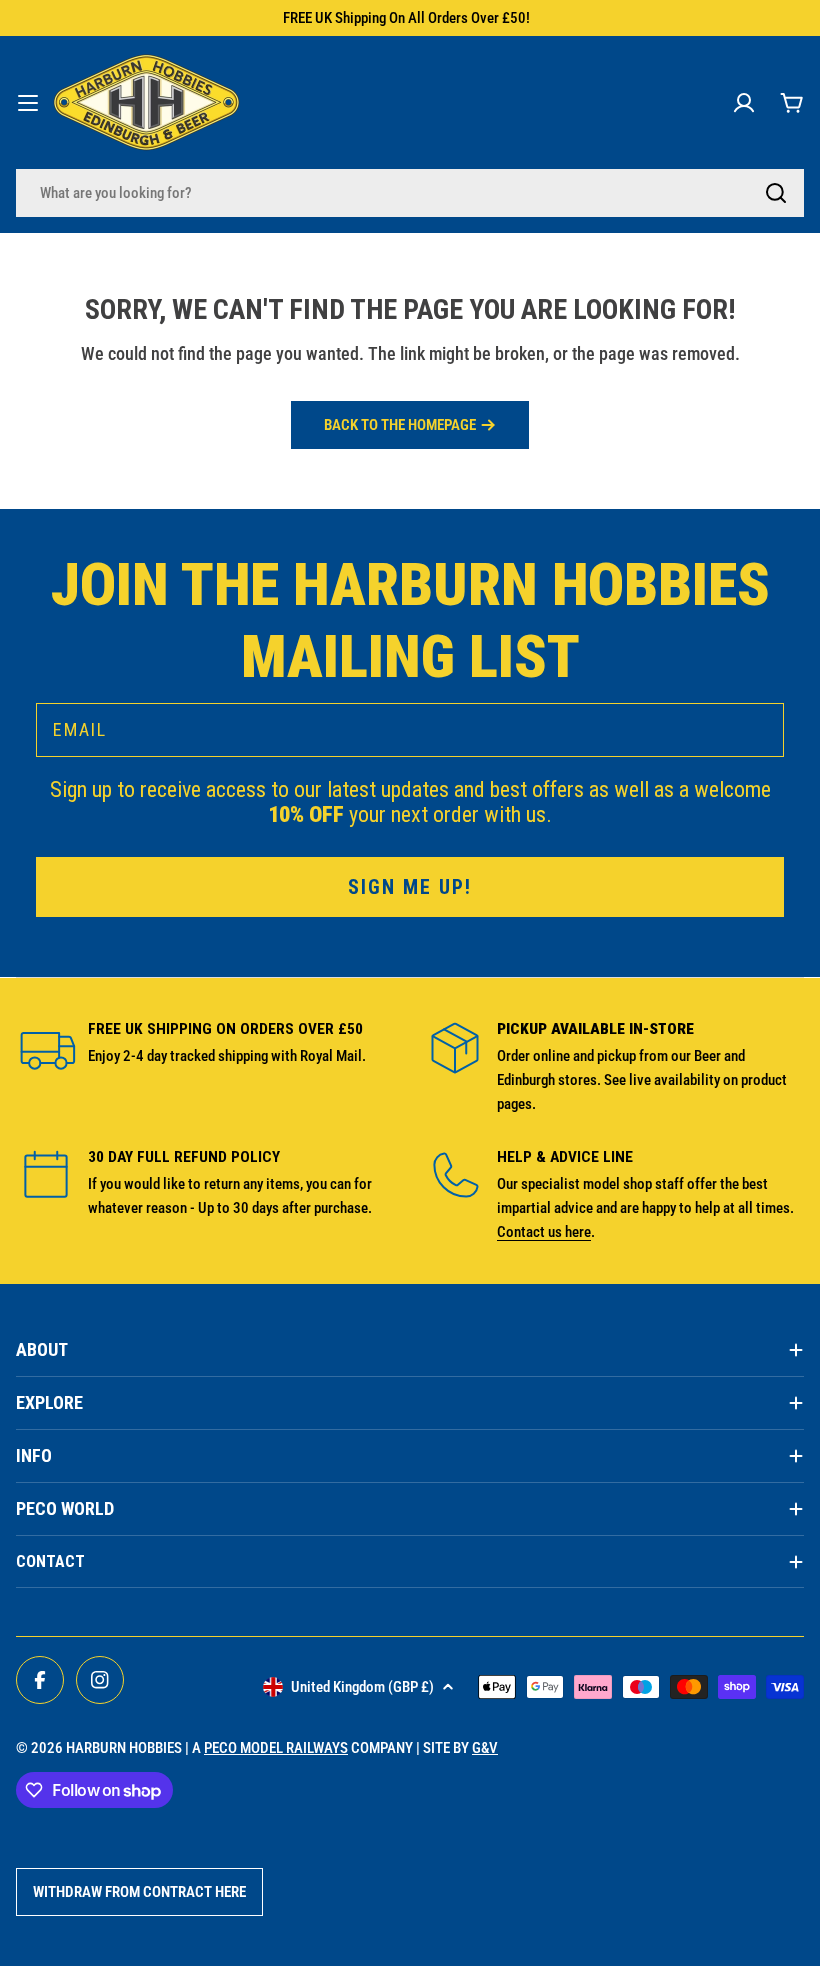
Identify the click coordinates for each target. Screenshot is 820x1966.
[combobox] (410, 193)
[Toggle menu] (28, 103)
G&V (485, 1748)
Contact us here (544, 1232)
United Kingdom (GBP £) (362, 1687)
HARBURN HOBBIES (124, 1748)
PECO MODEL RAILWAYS (276, 1748)
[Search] (776, 193)
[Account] (744, 103)
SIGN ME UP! (410, 887)
